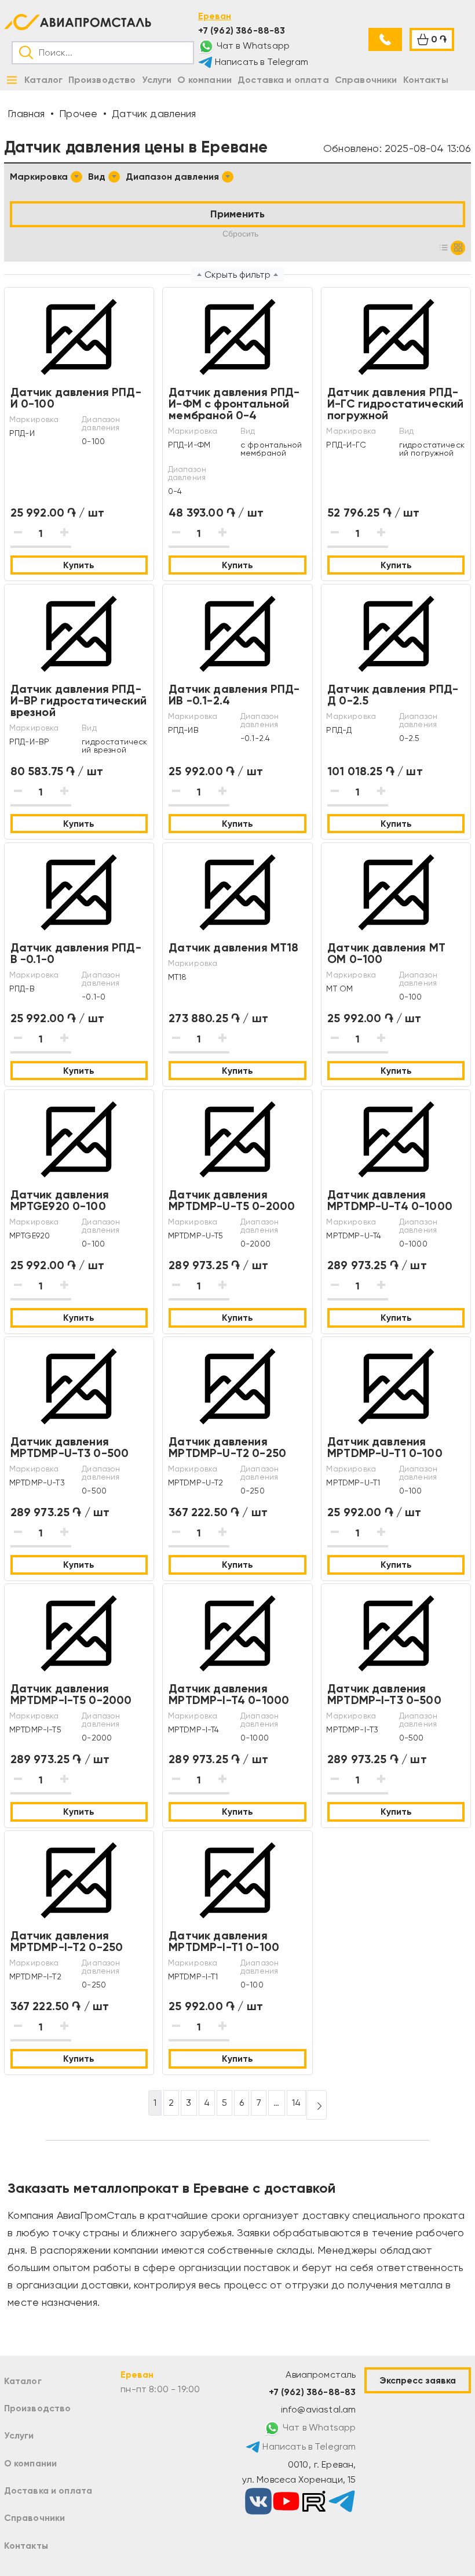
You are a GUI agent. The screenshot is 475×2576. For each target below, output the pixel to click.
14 (296, 2103)
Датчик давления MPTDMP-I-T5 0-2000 (71, 1694)
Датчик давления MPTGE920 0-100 (60, 1200)
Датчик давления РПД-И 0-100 (76, 398)
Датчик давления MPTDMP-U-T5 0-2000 (232, 1200)
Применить (237, 214)
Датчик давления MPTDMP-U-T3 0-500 (70, 1447)
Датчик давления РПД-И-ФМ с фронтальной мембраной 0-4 (234, 404)
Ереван (215, 16)
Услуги (19, 2435)
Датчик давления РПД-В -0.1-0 (76, 953)
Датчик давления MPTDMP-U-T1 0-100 (385, 1447)
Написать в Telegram (260, 62)
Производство (38, 2408)
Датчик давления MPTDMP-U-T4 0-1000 (390, 1200)
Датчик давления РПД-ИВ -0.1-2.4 (234, 695)
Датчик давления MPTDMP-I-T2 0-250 (67, 1941)
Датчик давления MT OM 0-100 (386, 953)
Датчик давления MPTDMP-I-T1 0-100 (224, 1941)
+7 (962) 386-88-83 (242, 30)
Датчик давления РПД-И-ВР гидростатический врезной (78, 700)
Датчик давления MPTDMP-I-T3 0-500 (384, 1694)
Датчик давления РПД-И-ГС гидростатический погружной (395, 404)
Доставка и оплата (48, 2490)
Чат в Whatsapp (252, 46)
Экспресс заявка (418, 2380)
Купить (79, 565)
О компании (31, 2463)
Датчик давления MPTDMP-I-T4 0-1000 (229, 1694)
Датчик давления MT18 (233, 947)
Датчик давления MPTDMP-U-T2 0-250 (227, 1447)
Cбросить (240, 234)
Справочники (35, 2518)
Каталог (23, 2381)
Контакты (26, 2546)
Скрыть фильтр (237, 275)
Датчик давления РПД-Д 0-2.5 (393, 695)
